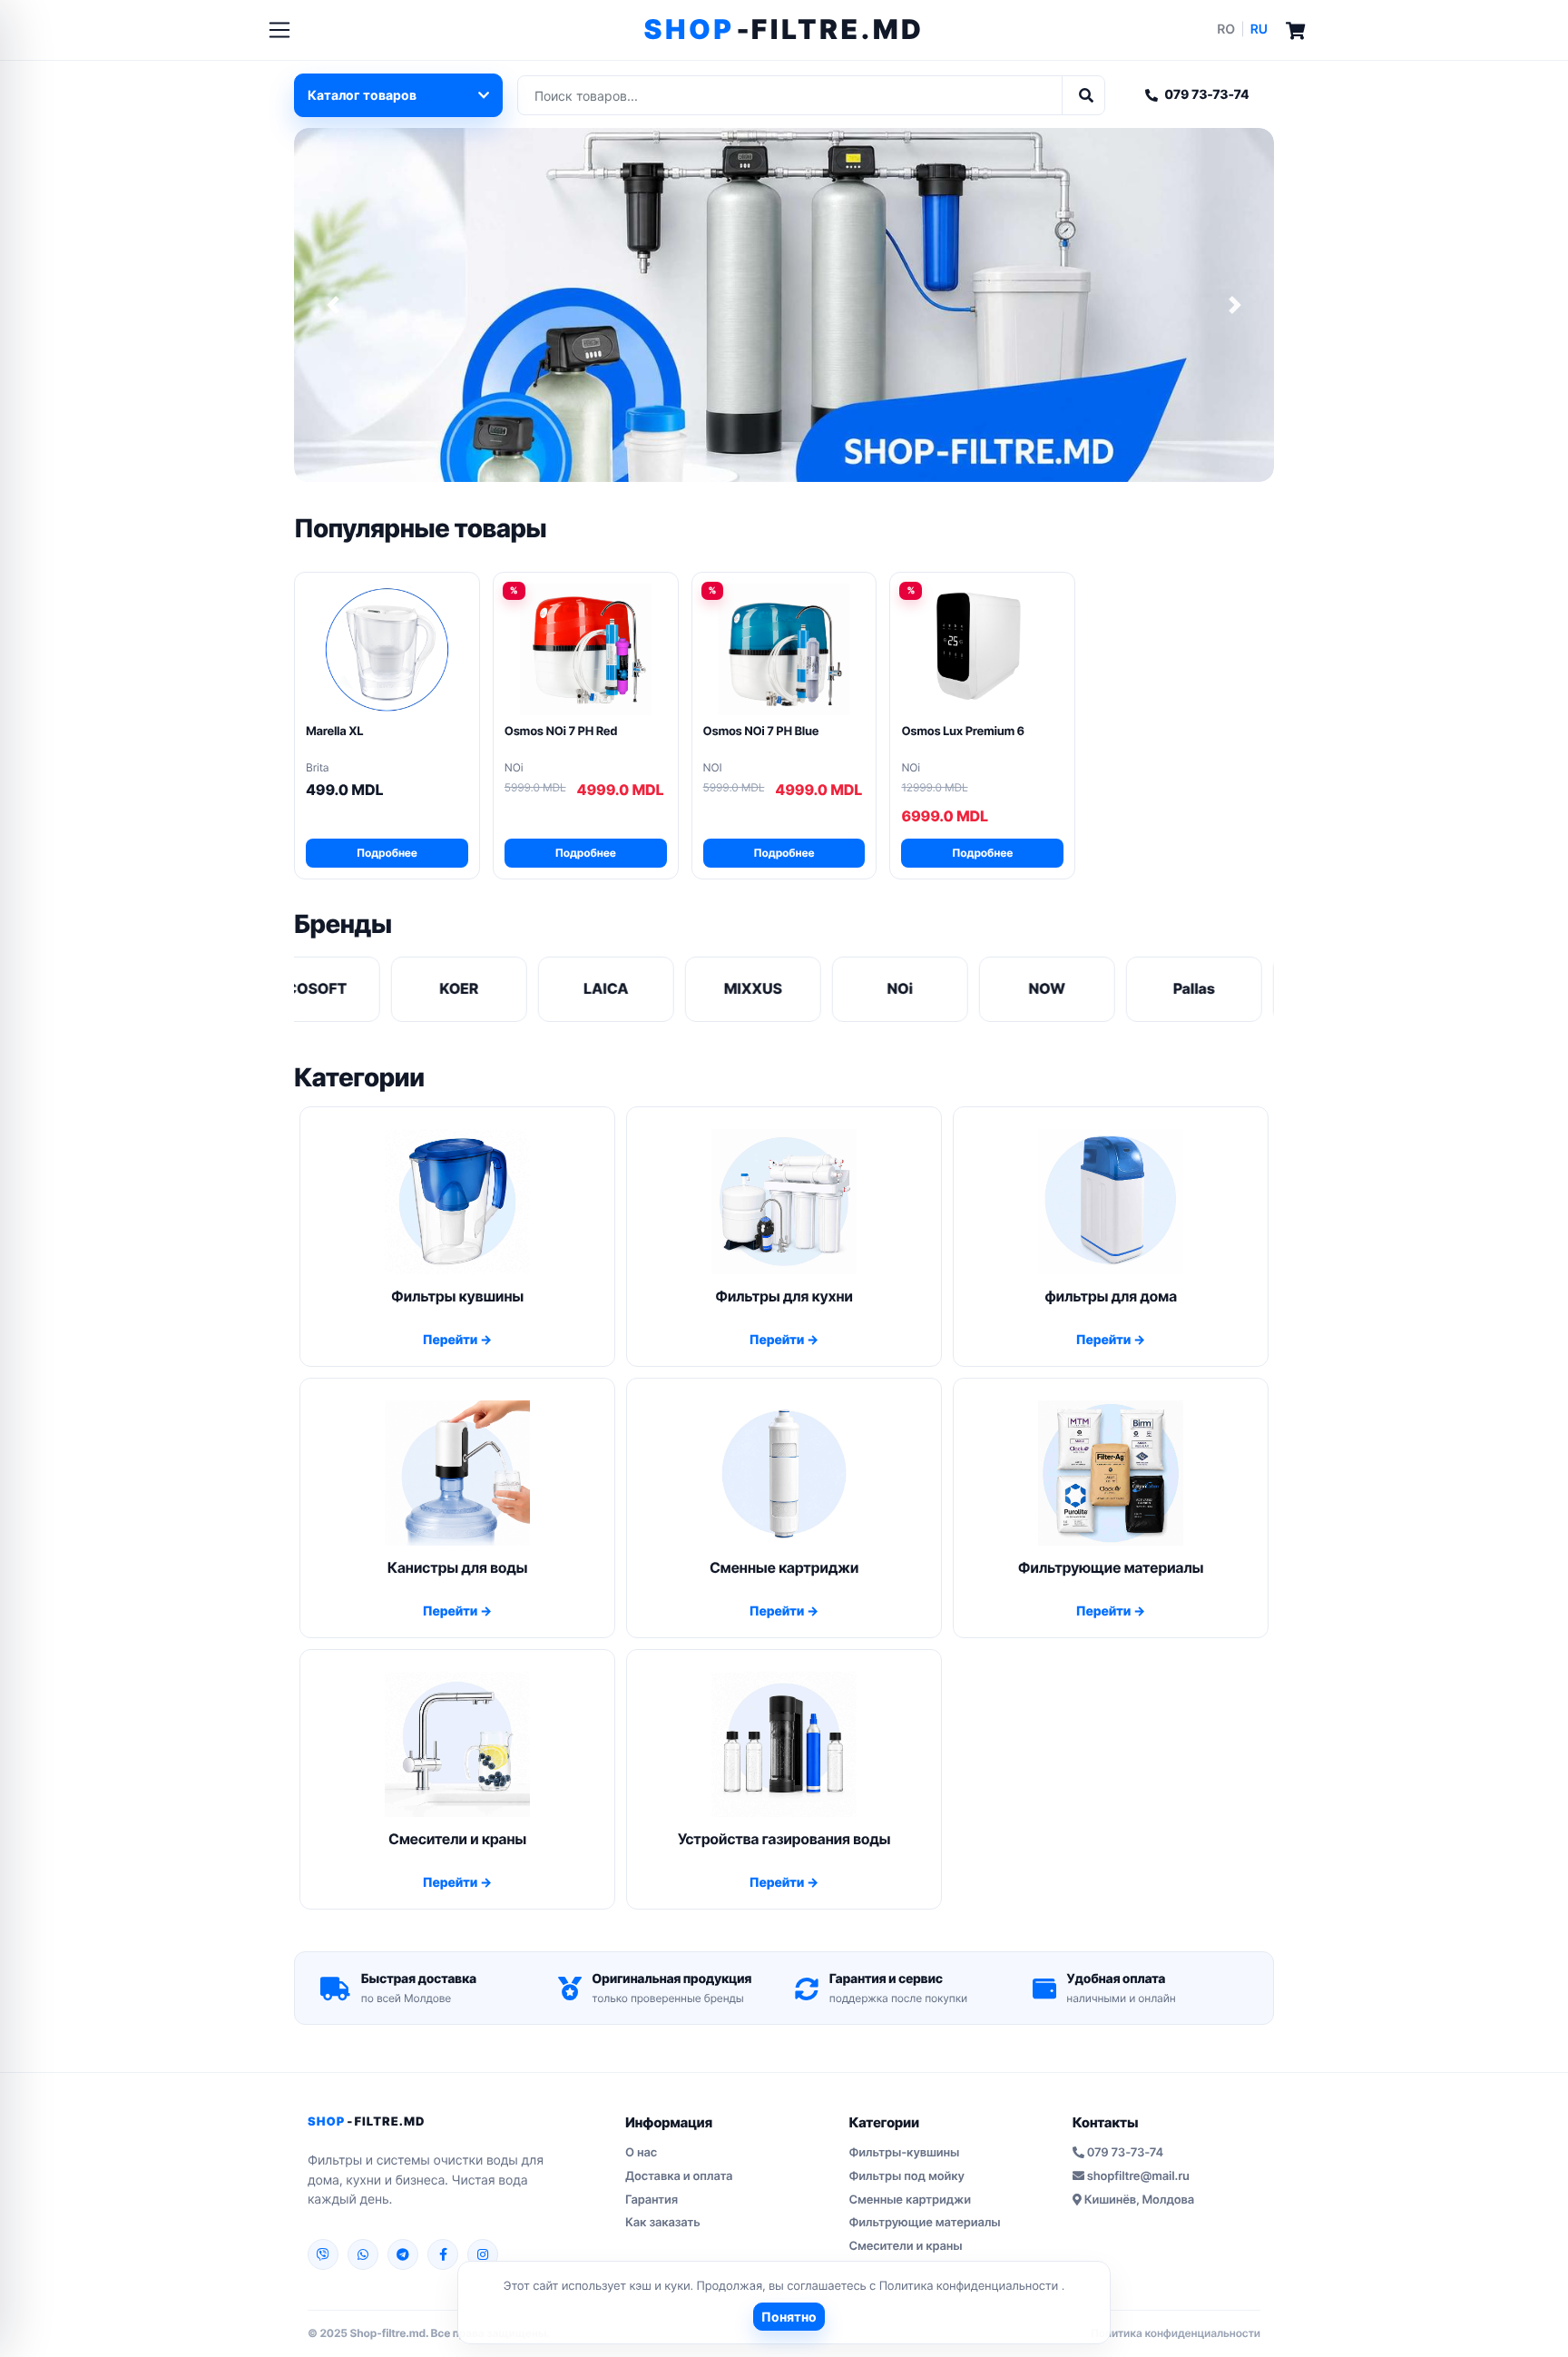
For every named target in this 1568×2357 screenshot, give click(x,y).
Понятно (789, 2317)
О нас (641, 2153)
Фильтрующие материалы (924, 2223)
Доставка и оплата (679, 2176)
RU (1259, 29)
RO (1226, 29)
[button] (333, 305)
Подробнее (387, 853)
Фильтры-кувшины (904, 2153)
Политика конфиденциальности (970, 2286)
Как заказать (663, 2223)
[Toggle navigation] (279, 30)
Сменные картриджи (909, 2200)
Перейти (451, 1340)
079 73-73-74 (1206, 95)
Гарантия (652, 2200)
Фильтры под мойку (906, 2176)
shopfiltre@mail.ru (1138, 2176)
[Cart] (1295, 29)
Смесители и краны (905, 2246)
